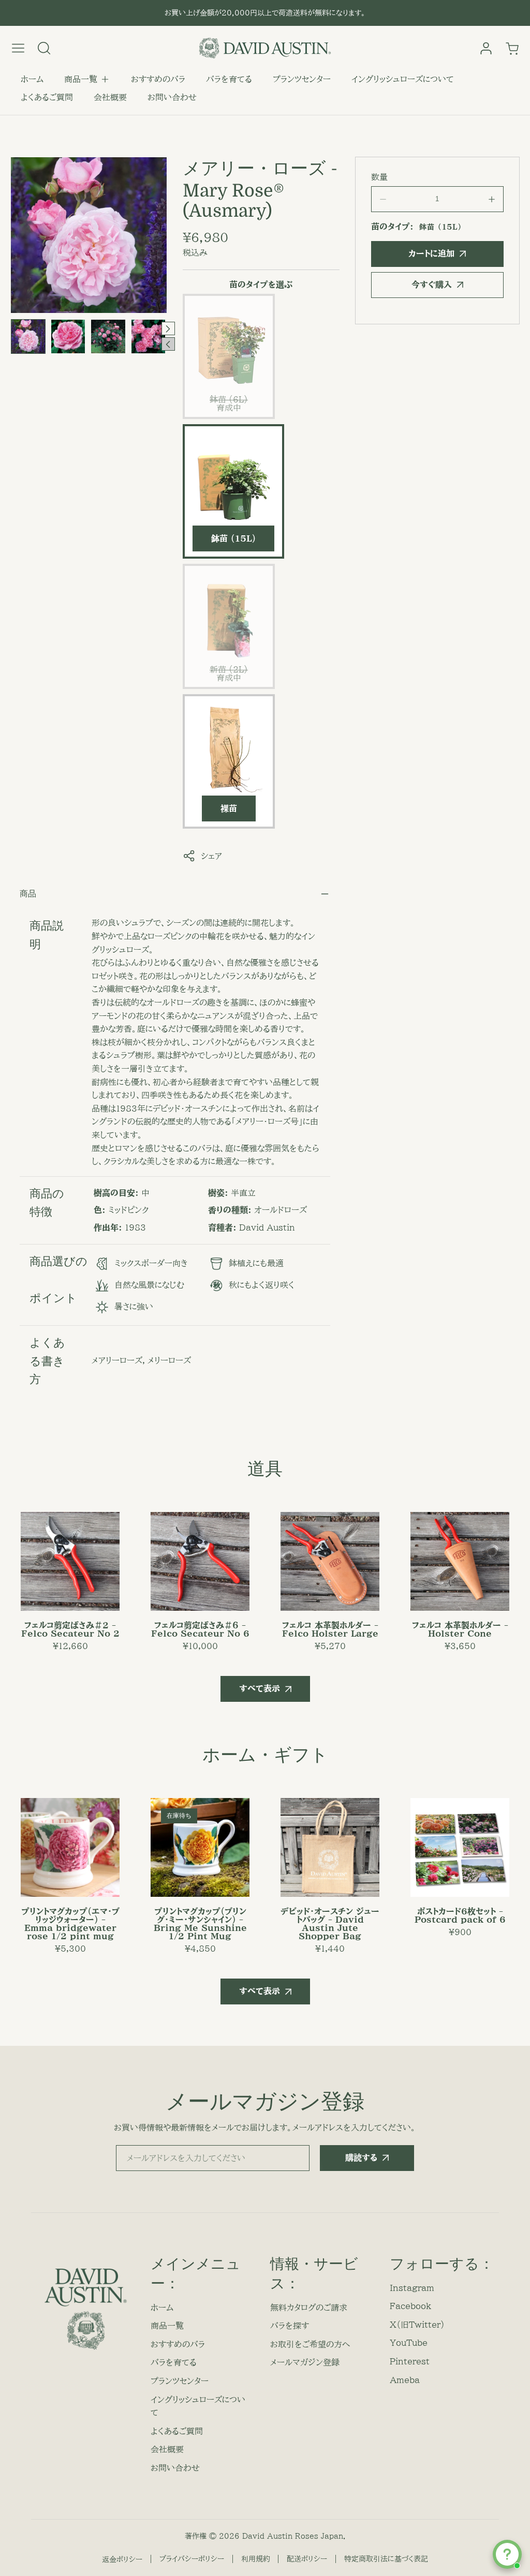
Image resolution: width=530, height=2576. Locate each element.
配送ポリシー (307, 2559)
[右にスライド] (168, 328)
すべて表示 (260, 1688)
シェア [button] (211, 856)
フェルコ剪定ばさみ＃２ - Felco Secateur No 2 (70, 1629)
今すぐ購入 (432, 284)
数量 (379, 177)
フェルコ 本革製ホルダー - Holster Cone (460, 1629)
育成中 (230, 407)
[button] (87, 80)
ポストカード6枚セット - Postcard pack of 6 (460, 1915)
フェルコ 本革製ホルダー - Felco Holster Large (330, 1629)
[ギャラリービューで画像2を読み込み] (68, 336)
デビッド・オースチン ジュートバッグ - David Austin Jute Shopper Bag (330, 1924)
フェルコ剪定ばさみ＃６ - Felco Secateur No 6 (200, 1629)
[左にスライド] (168, 344)
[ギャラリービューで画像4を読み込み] (148, 336)
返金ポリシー (122, 2559)
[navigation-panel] (18, 48)
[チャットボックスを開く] (507, 2554)
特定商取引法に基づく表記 (386, 2559)
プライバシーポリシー (192, 2559)
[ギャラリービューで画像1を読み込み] (28, 336)
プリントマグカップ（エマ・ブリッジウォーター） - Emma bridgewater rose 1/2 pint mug (70, 1924)
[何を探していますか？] (44, 48)
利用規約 (256, 2559)
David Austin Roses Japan (293, 2536)
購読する (361, 2158)
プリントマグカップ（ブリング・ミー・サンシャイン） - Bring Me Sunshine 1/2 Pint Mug (200, 1924)
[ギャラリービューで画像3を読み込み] (108, 336)
